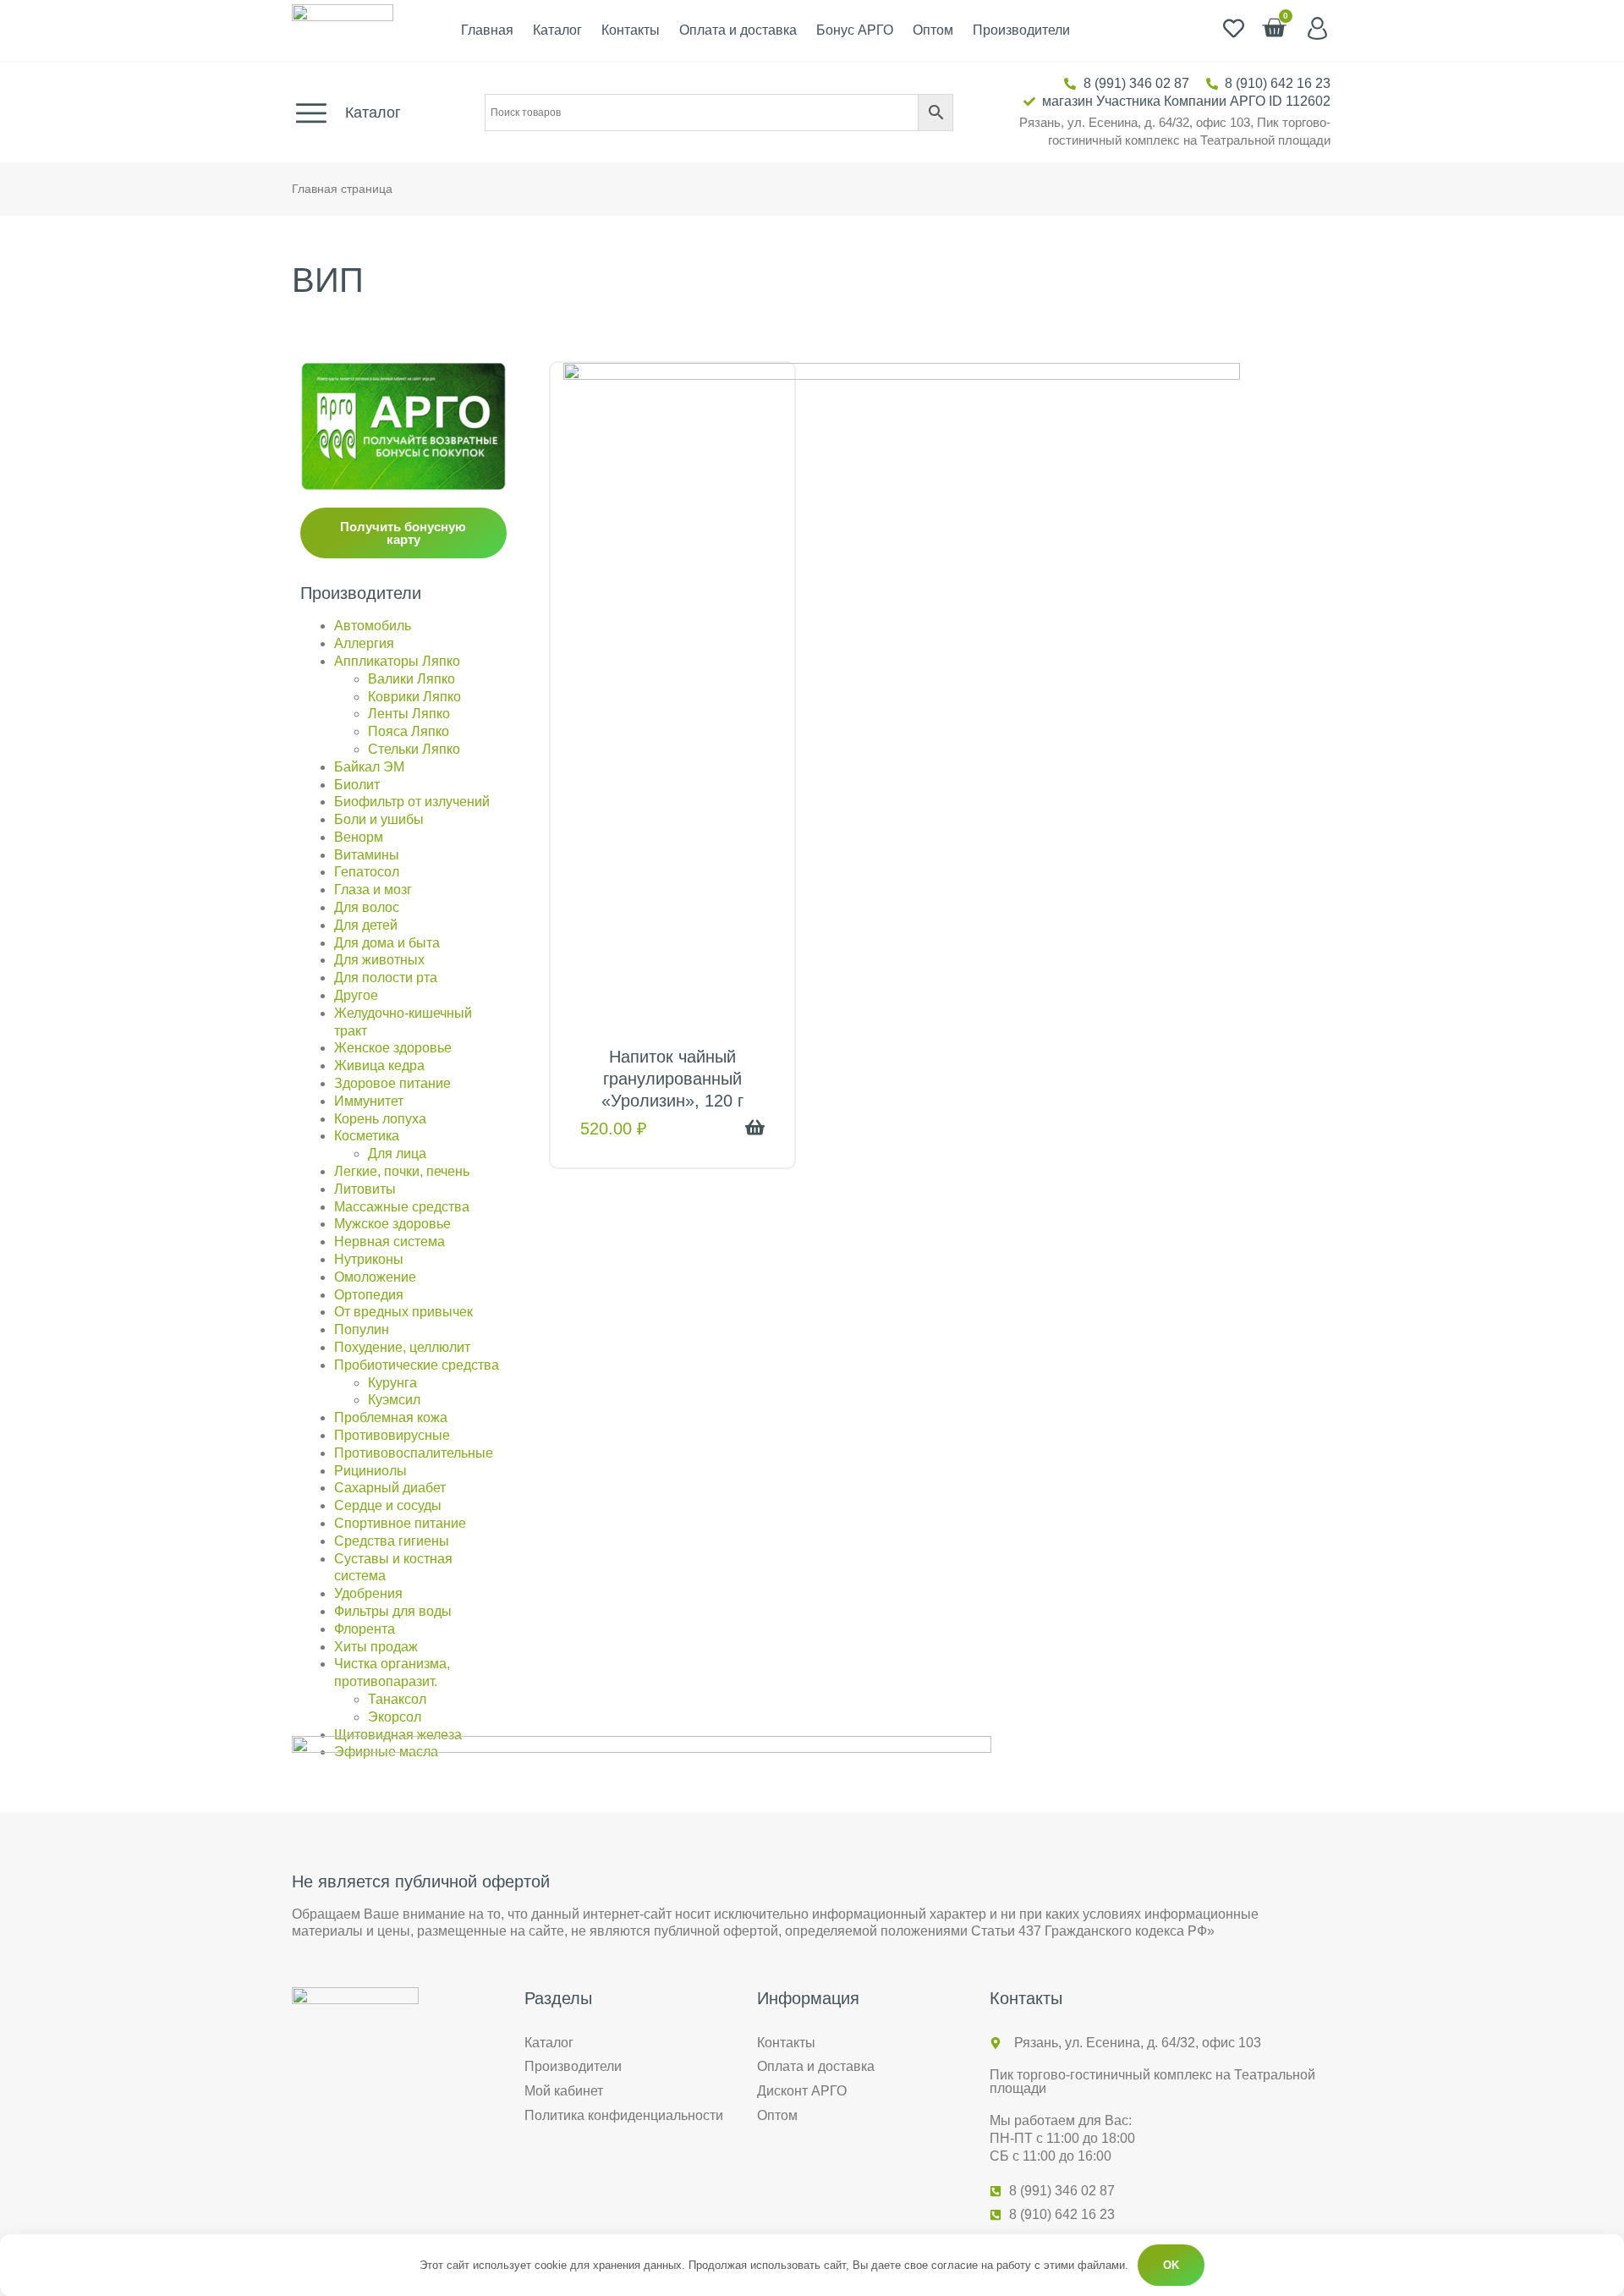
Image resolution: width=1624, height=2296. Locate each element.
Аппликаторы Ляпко (397, 661)
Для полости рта (386, 978)
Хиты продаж (376, 1647)
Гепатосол (367, 872)
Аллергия (364, 643)
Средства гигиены (392, 1541)
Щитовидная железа (398, 1735)
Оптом (933, 30)
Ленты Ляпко (409, 714)
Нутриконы (369, 1259)
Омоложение (375, 1277)
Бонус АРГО (855, 30)
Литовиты (365, 1189)
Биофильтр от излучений (412, 802)
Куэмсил (394, 1400)
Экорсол (395, 1717)
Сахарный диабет (390, 1488)
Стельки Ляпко (414, 749)
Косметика (367, 1136)
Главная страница (342, 189)
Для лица (397, 1153)
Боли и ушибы (379, 819)
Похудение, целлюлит (402, 1347)
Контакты (631, 30)
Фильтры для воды (393, 1611)
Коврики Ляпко (414, 697)
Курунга (392, 1383)
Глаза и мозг (373, 890)
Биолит (357, 785)
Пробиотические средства (417, 1365)
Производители (1021, 30)
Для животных (379, 960)
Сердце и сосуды (388, 1505)
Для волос (367, 907)
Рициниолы (370, 1471)
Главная (487, 30)
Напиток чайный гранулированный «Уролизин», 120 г (672, 1079)
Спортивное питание (400, 1523)
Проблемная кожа (391, 1417)
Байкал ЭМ (369, 767)
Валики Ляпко (411, 679)
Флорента (365, 1629)
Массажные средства (402, 1207)
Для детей (366, 925)
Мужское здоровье (392, 1224)
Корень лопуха (380, 1119)
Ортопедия (369, 1295)
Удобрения (368, 1593)
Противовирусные (392, 1435)
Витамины (367, 855)
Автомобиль (373, 626)
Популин (362, 1329)
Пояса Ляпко (409, 731)
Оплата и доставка (738, 30)
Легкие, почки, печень (402, 1171)
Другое (356, 995)
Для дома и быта (387, 943)
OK (1171, 2265)
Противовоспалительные (414, 1453)
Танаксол (397, 1699)
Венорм (359, 837)
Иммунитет (369, 1101)
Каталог (557, 30)
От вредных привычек (403, 1312)
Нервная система (390, 1241)
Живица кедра (379, 1066)
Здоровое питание (392, 1083)
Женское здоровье (393, 1048)
